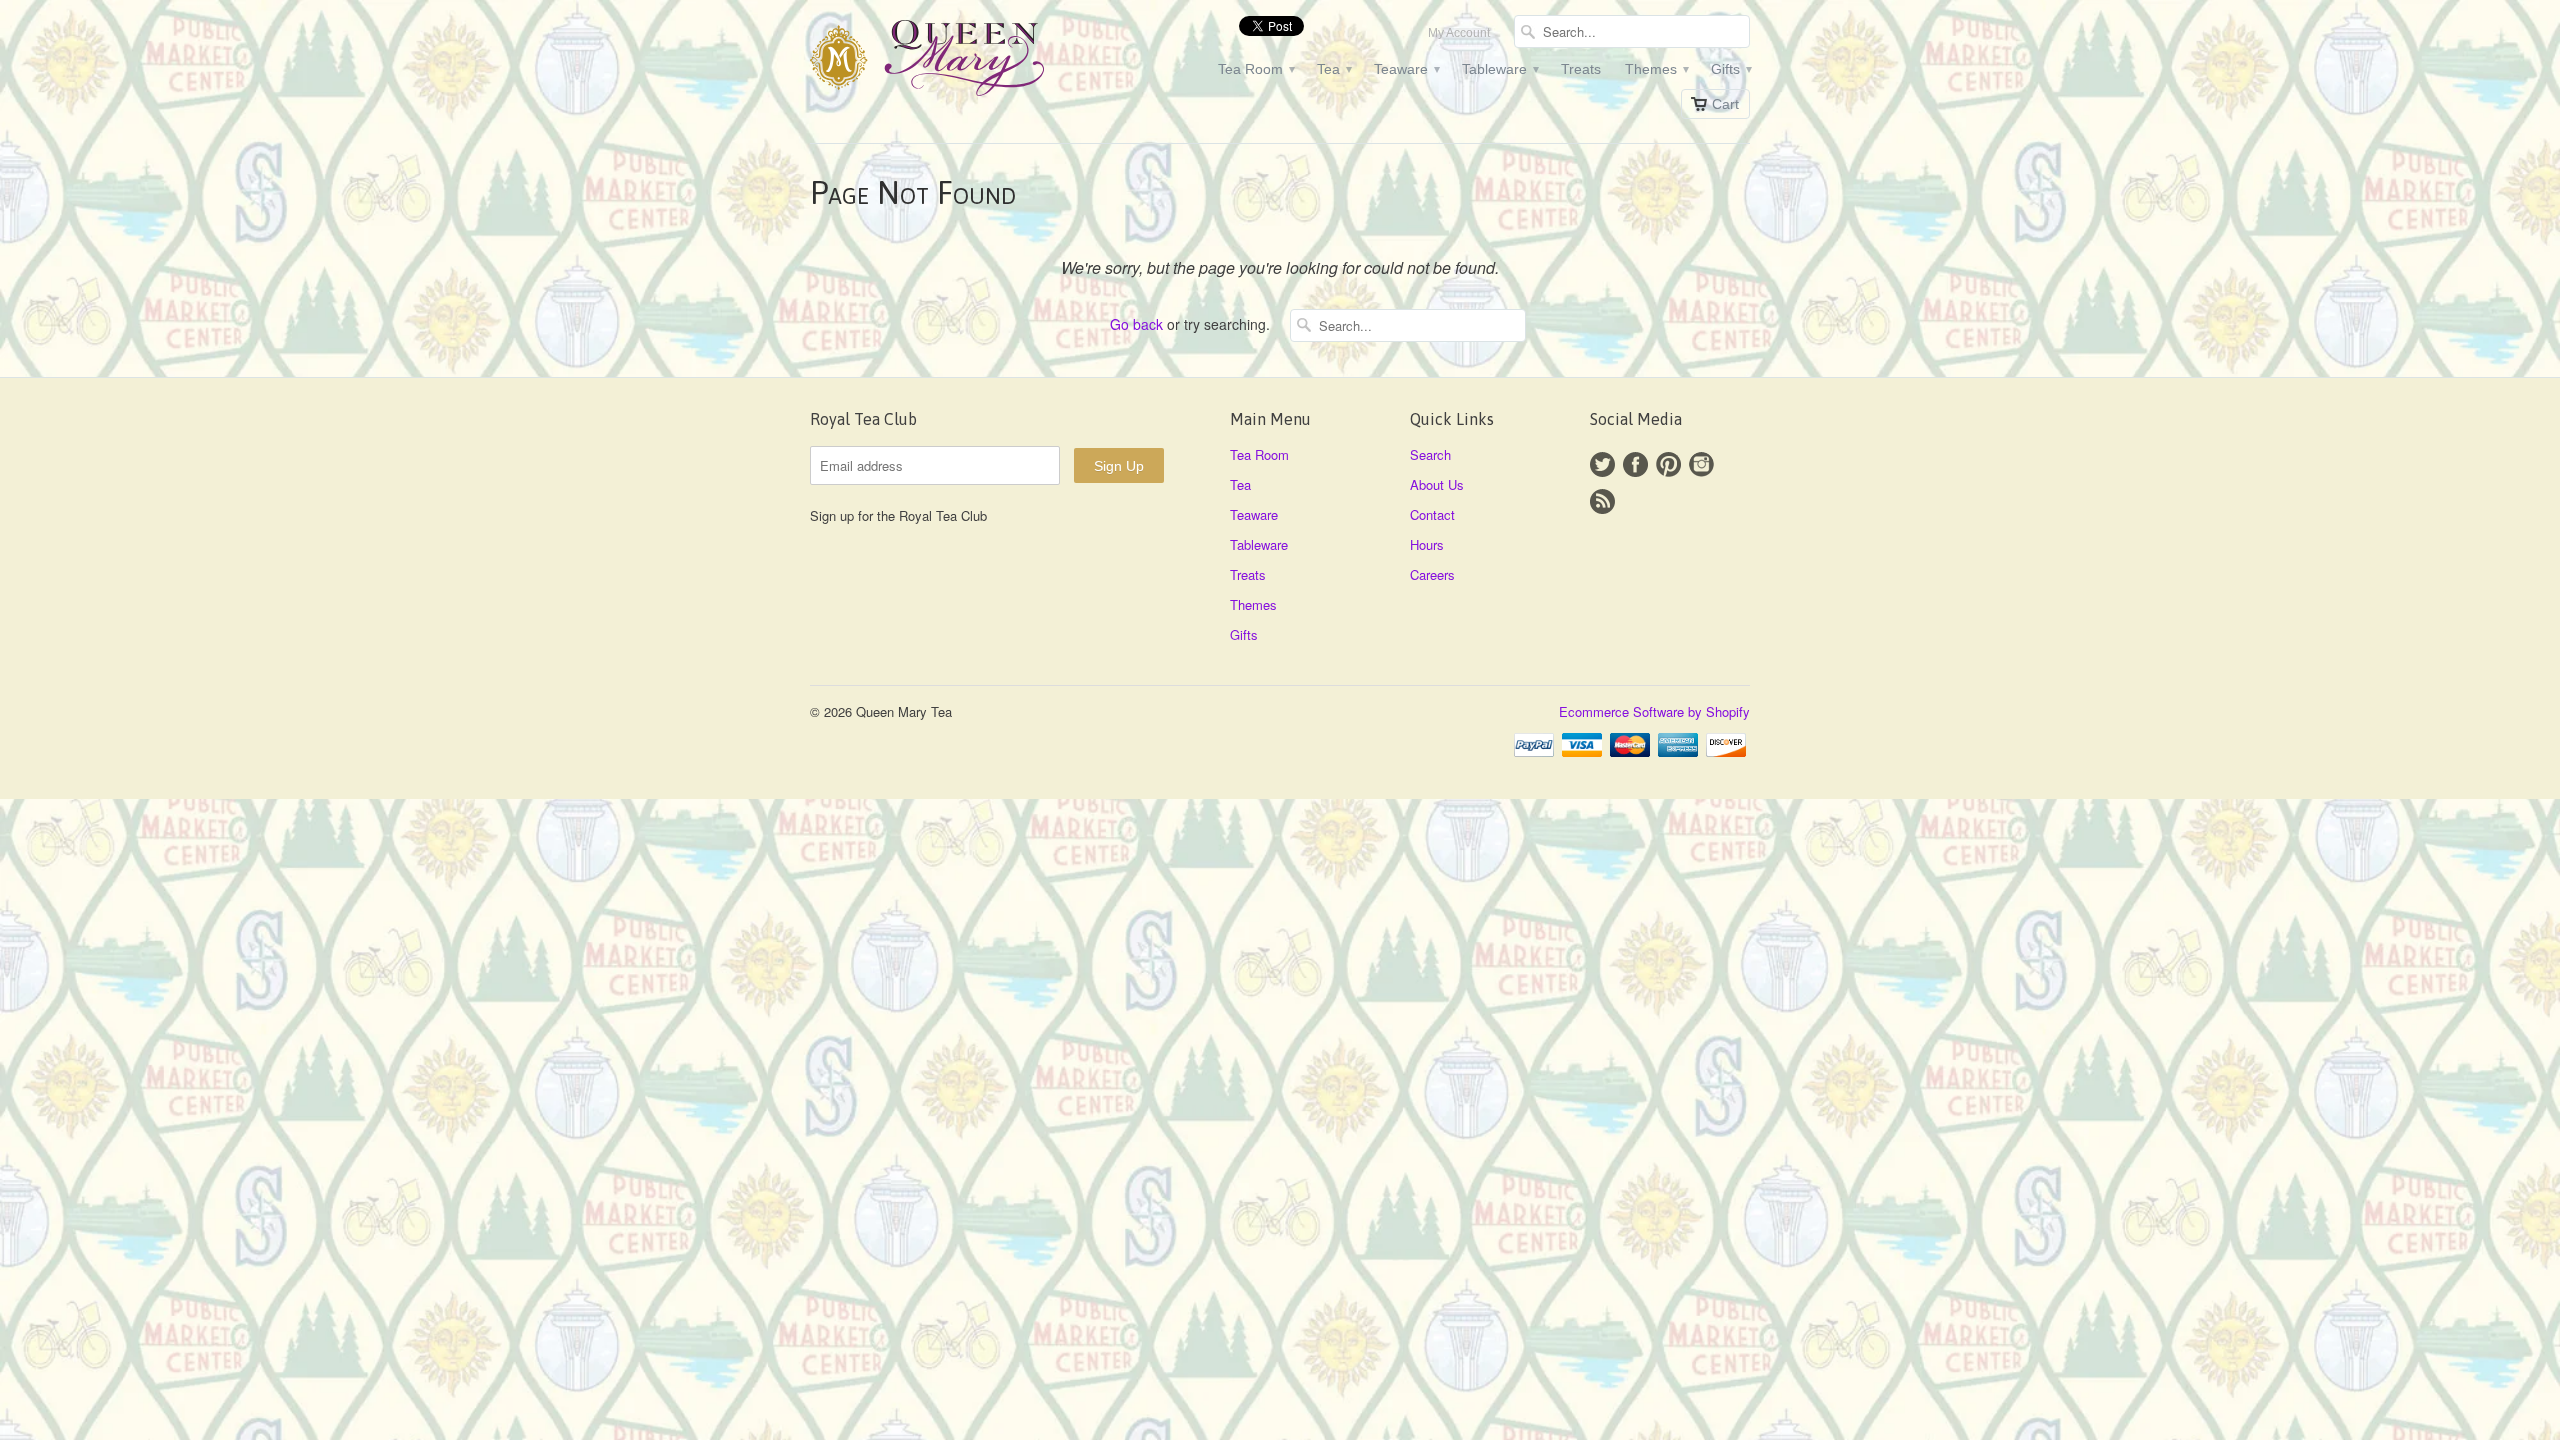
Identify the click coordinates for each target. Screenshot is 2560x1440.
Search (1430, 454)
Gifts (1730, 69)
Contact (1432, 514)
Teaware (1406, 69)
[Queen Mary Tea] (960, 61)
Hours (1427, 544)
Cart (1725, 104)
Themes (1656, 69)
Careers (1432, 574)
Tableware (1499, 69)
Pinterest (1668, 464)
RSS (1602, 501)
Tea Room (1255, 69)
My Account (1459, 33)
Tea (1333, 69)
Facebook (1635, 464)
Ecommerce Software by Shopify (1654, 711)
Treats (1581, 69)
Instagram (1701, 464)
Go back (1136, 324)
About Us (1437, 484)
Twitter (1602, 464)
